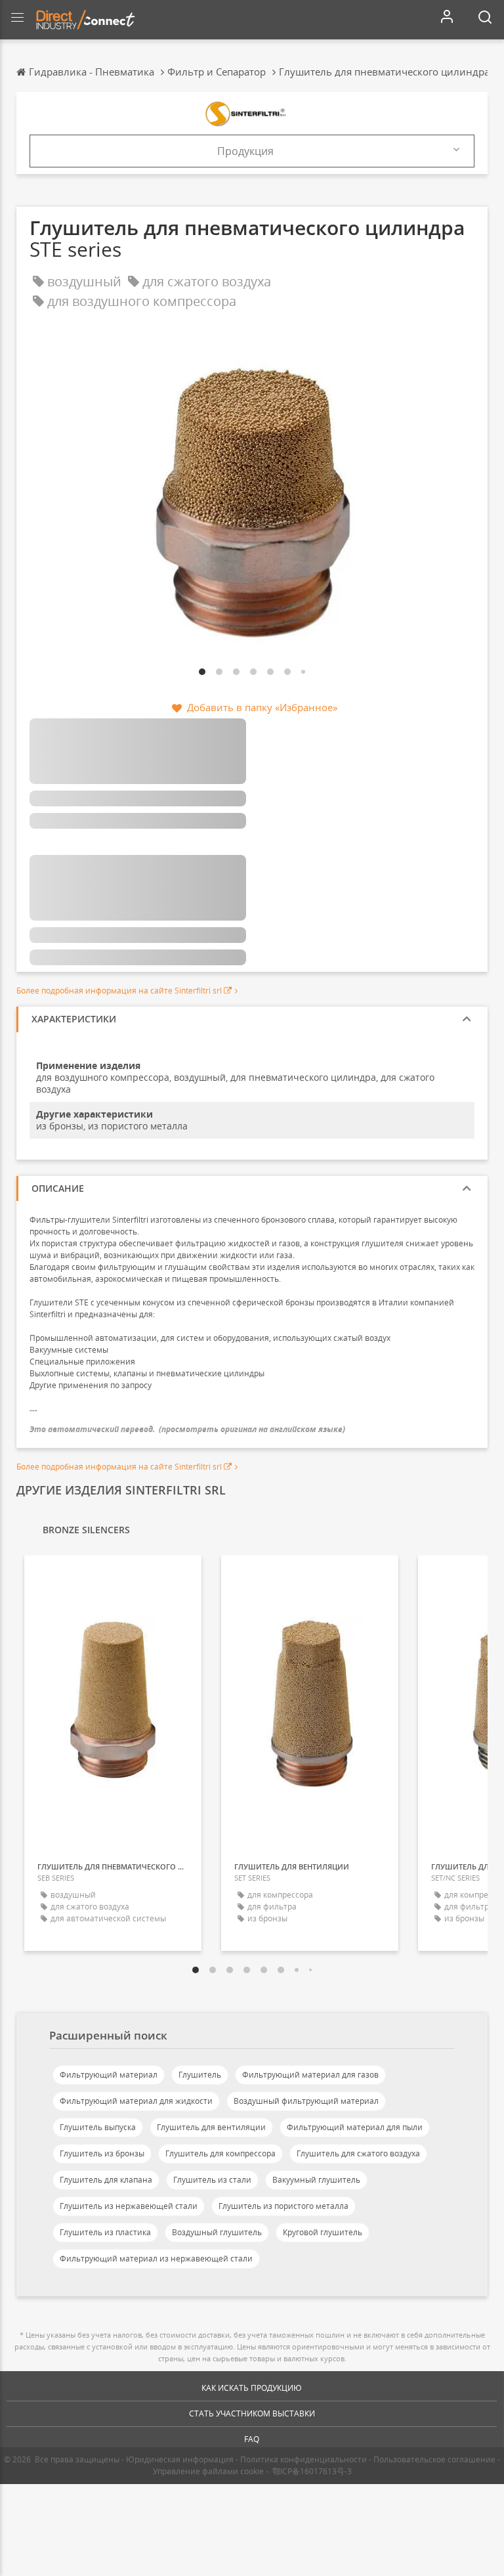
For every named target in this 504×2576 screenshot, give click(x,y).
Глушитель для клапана (106, 2180)
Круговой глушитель (323, 2232)
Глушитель (200, 2075)
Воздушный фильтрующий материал (306, 2101)
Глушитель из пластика (105, 2232)
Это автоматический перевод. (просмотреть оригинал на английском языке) (187, 1429)
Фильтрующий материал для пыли (355, 2127)
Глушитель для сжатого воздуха (358, 2153)
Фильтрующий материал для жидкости (136, 2101)
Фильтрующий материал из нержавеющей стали (156, 2259)
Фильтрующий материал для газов (310, 2075)
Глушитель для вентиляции (211, 2127)
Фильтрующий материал (109, 2075)
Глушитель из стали (212, 2180)
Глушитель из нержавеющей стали (129, 2206)
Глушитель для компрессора (220, 2153)
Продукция (245, 151)
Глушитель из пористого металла (283, 2206)
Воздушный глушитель (217, 2232)
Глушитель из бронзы (102, 2153)
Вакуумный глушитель (316, 2180)
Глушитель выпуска (98, 2127)
